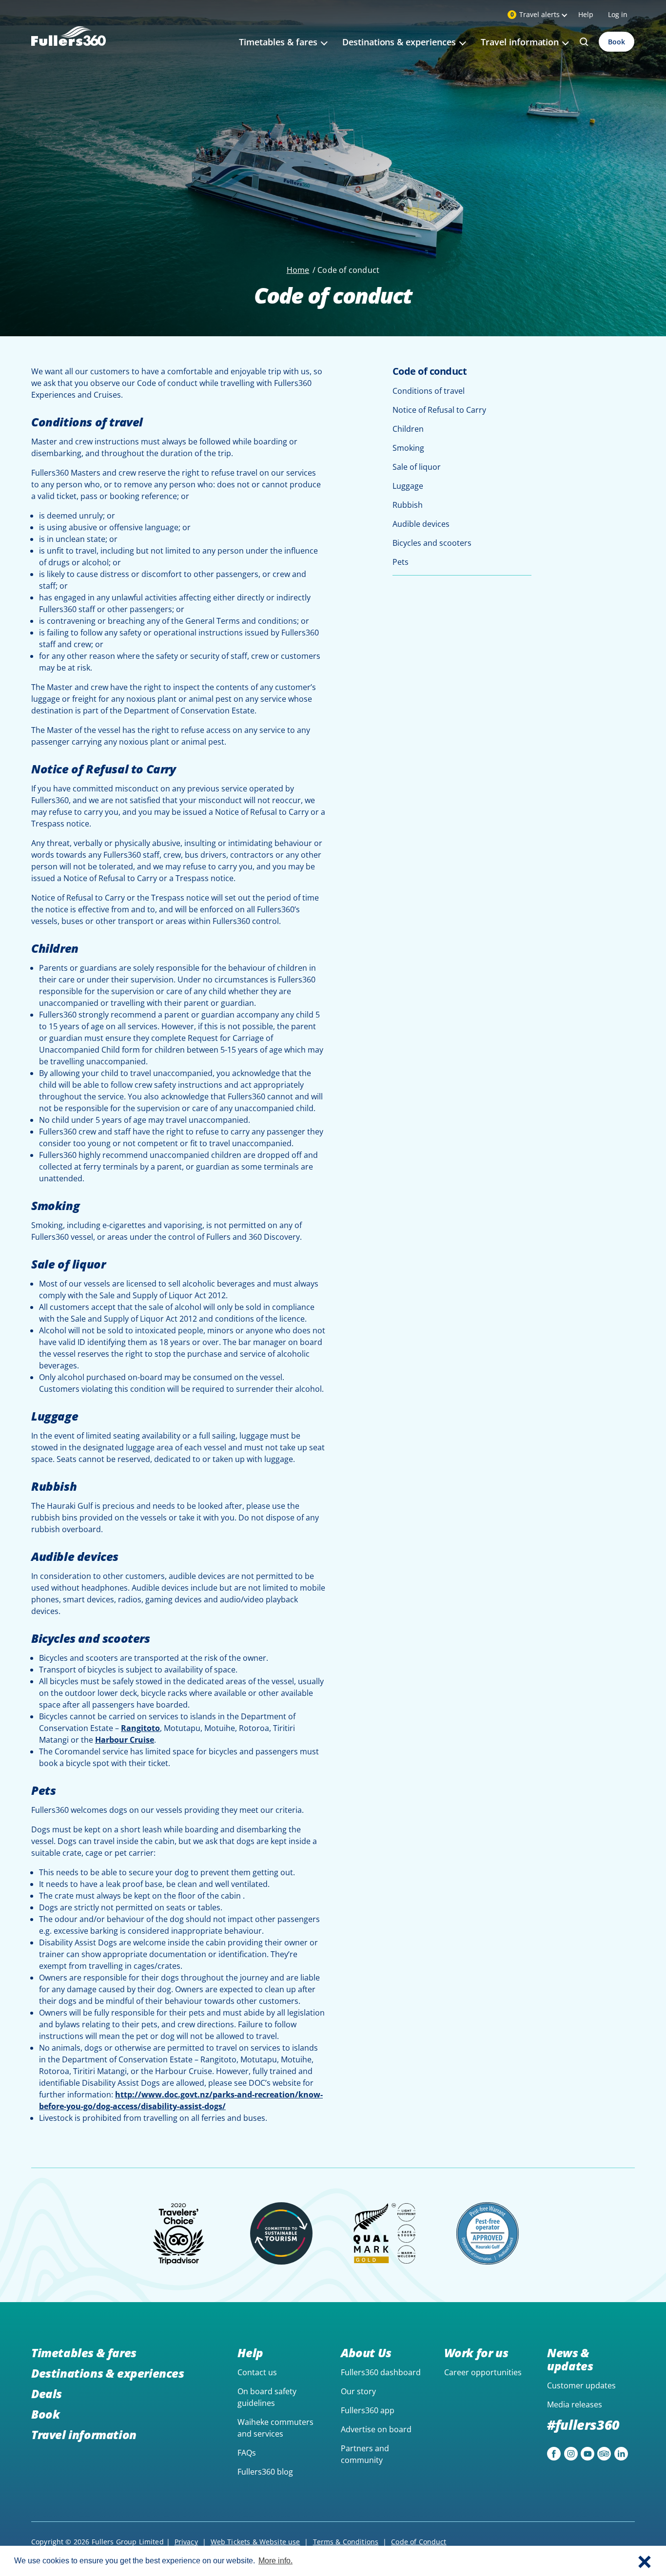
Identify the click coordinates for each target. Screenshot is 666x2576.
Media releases (575, 2404)
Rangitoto (140, 1728)
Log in (618, 14)
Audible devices (421, 524)
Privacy (186, 2542)
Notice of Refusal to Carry (439, 410)
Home (298, 270)
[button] (645, 2561)
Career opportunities (483, 2372)
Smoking (408, 448)
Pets (401, 562)
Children (408, 429)
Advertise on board (376, 2429)
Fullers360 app (368, 2410)
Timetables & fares (84, 2353)
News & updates (570, 2359)
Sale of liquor (417, 467)
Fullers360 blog (265, 2472)
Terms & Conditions (346, 2542)
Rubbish (408, 505)
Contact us (257, 2372)
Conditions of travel (429, 391)
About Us (366, 2353)
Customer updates (581, 2385)
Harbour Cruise (125, 1740)
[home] (69, 48)
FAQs (247, 2453)
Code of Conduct (419, 2542)
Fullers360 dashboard (381, 2372)
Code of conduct (430, 371)
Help (586, 14)
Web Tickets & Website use (255, 2542)
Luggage (408, 486)
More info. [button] (275, 2561)
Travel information (84, 2434)
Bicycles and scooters (432, 543)
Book (617, 42)
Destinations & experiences (108, 2373)
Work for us (476, 2353)
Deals (47, 2393)
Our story (358, 2391)
